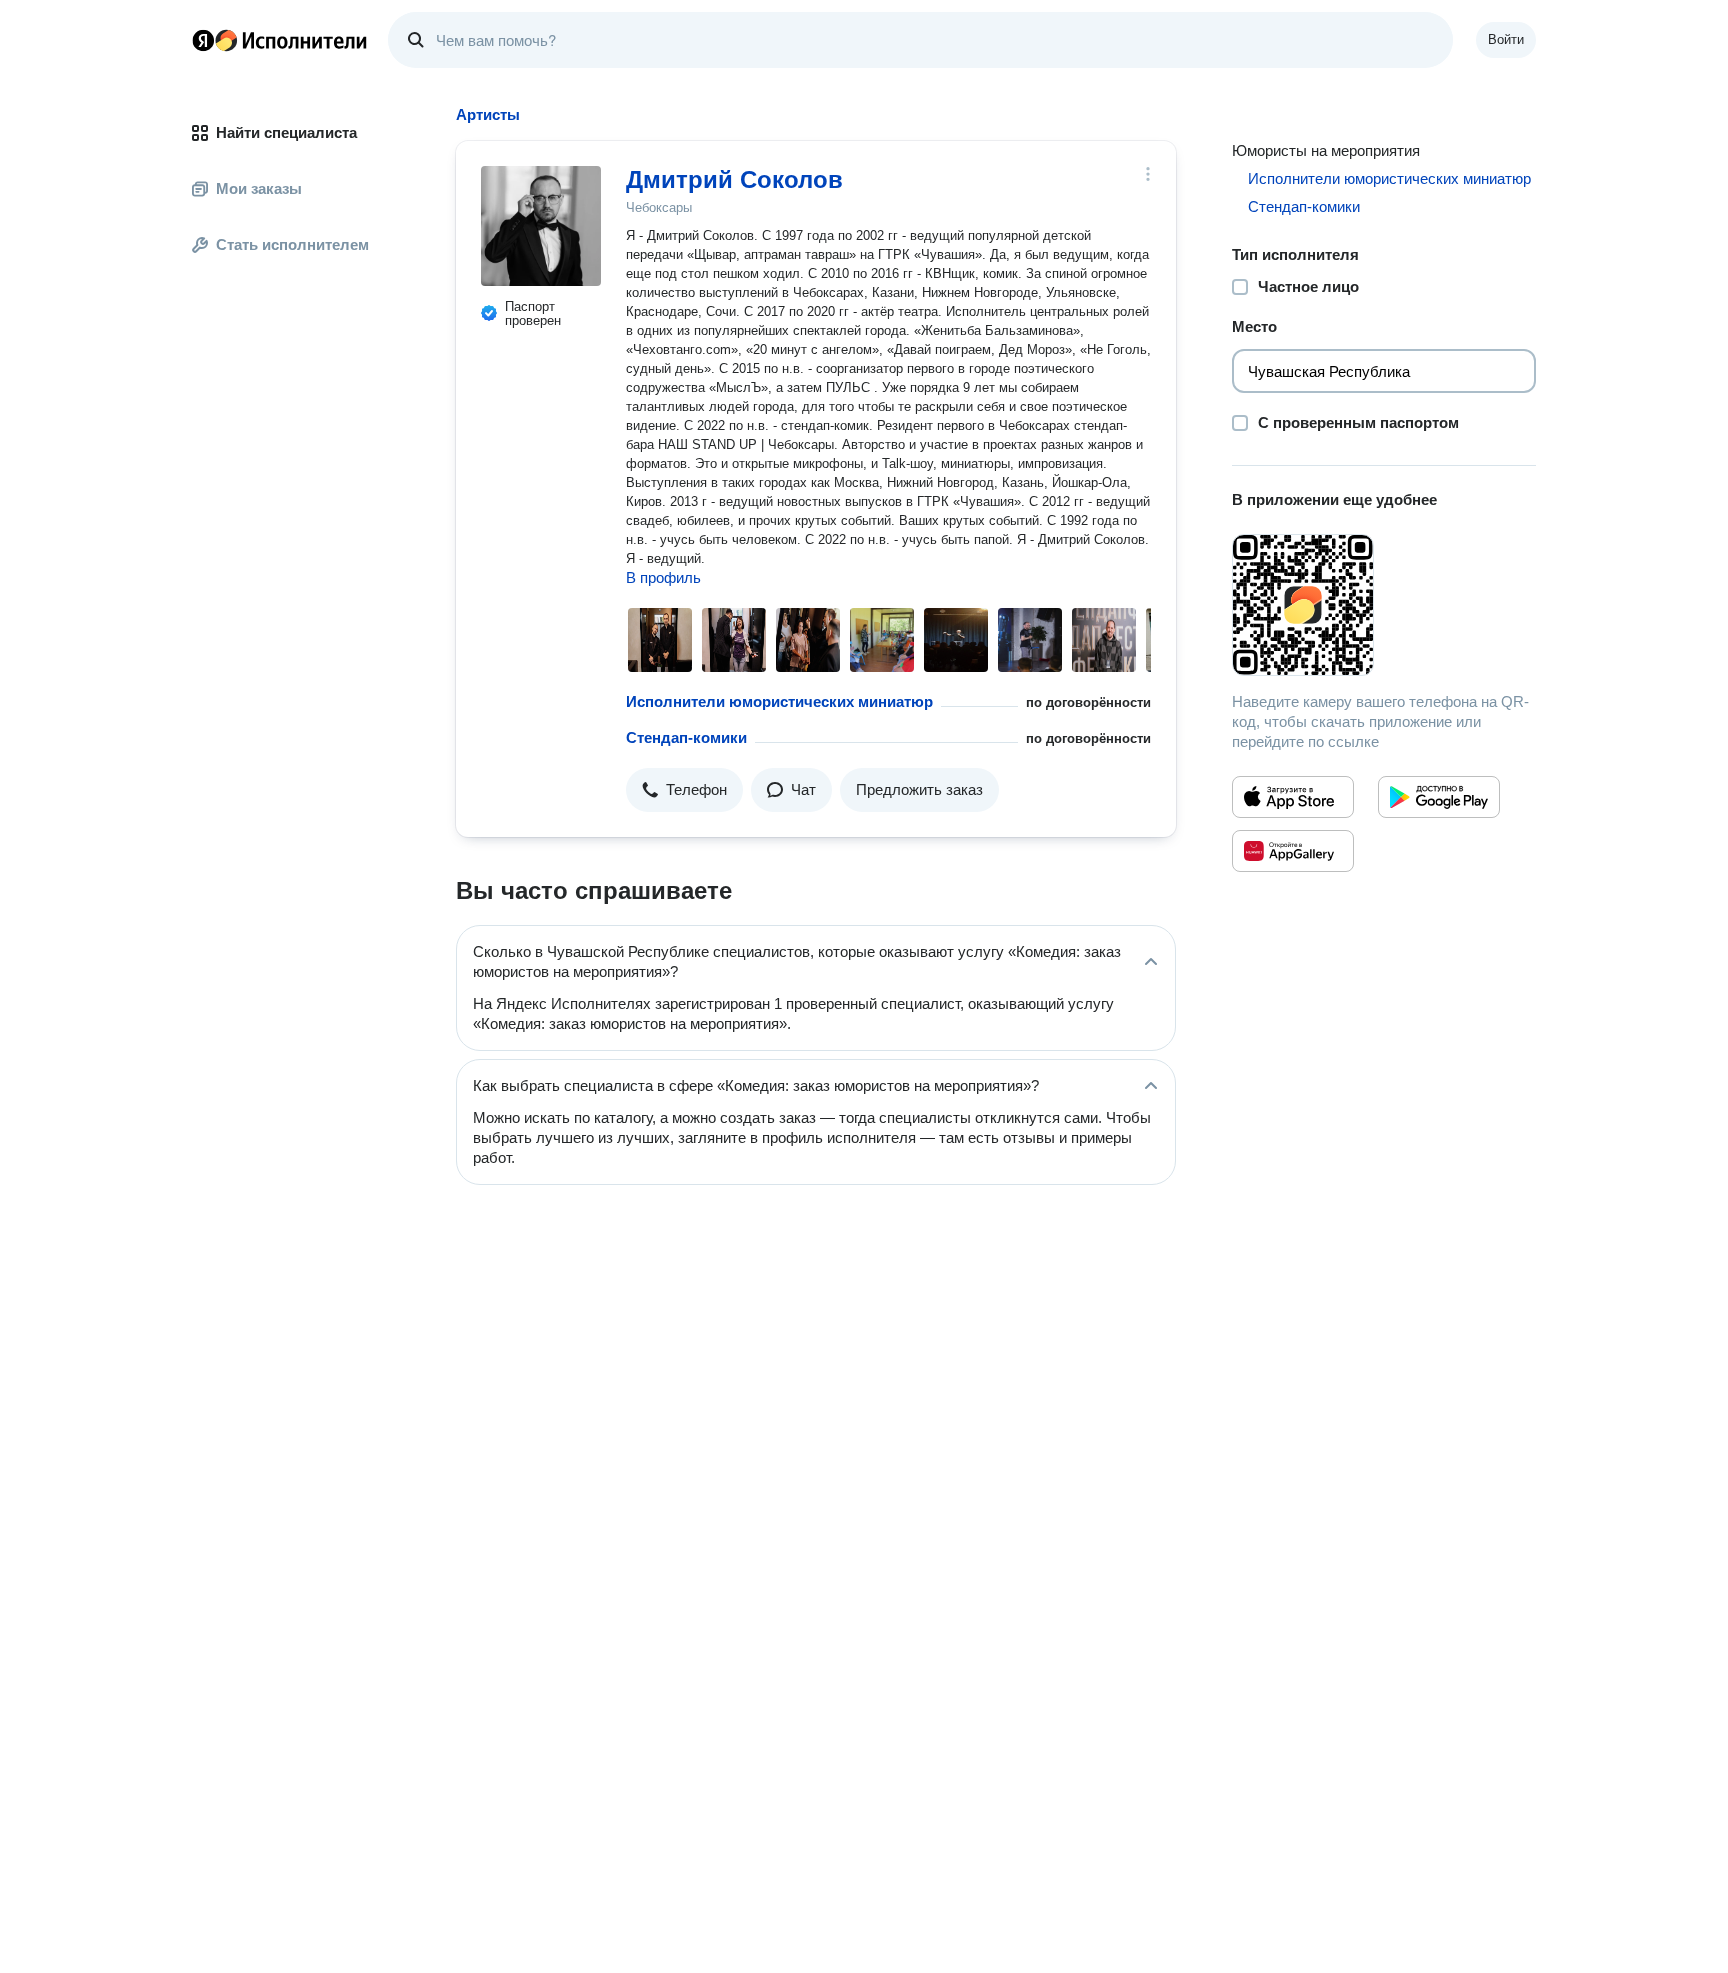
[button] (684, 790)
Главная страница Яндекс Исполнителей (280, 40)
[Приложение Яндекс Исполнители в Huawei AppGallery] (1293, 851)
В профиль (663, 577)
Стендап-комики (686, 737)
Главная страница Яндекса (203, 40)
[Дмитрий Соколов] (541, 226)
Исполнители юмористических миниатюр (779, 701)
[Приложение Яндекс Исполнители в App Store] (1293, 797)
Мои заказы (259, 188)
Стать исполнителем (292, 244)
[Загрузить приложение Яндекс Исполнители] (1384, 605)
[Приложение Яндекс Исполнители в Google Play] (1439, 797)
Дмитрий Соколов (734, 179)
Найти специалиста (286, 132)
